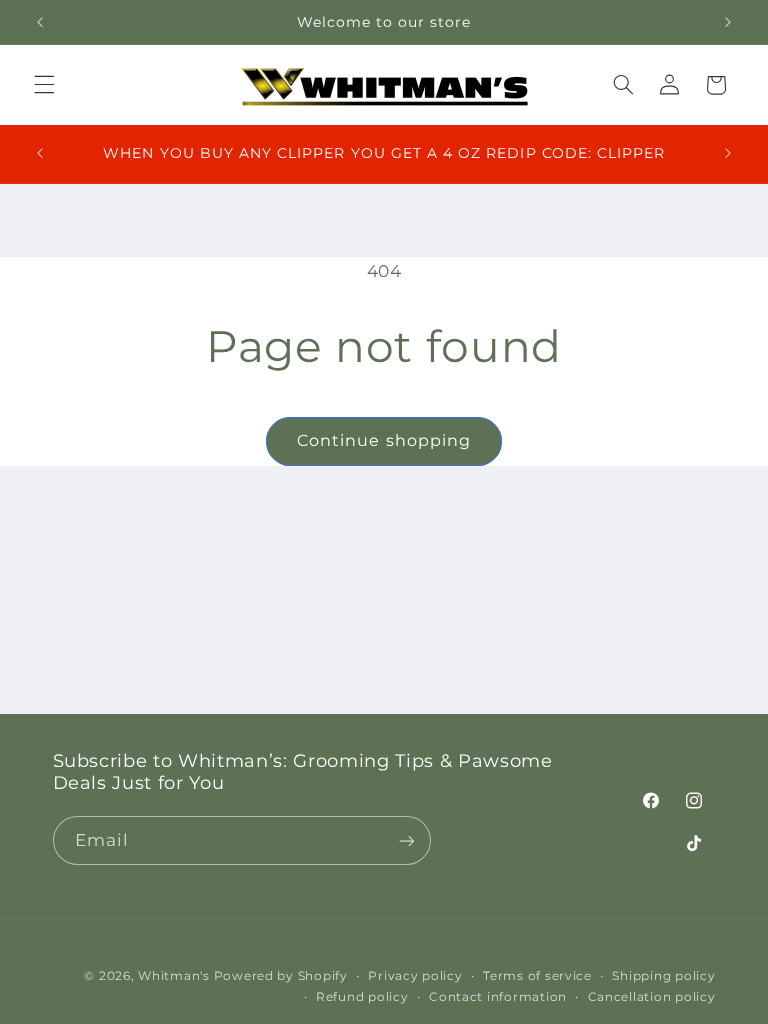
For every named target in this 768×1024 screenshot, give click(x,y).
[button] (44, 85)
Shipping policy (663, 976)
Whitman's (174, 976)
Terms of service (537, 976)
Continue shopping (384, 440)
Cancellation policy (652, 997)
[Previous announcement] (40, 22)
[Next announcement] (728, 22)
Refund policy (362, 997)
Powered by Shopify (281, 976)
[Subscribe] (406, 840)
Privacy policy (415, 976)
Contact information (498, 997)
